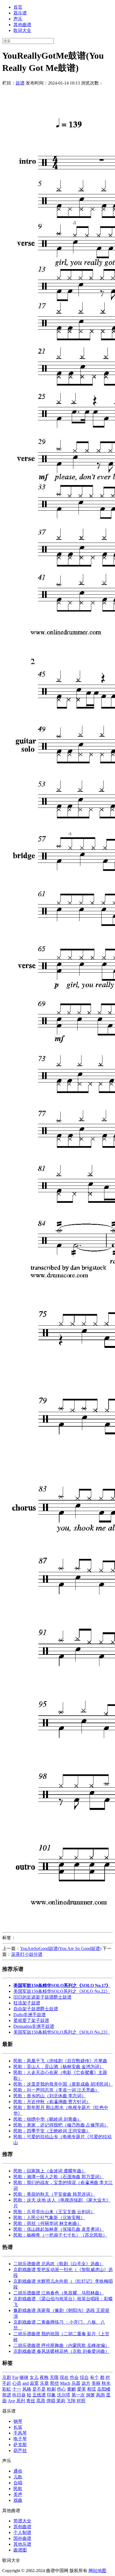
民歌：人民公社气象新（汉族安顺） (49, 2218)
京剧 (7, 2377)
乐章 (44, 2383)
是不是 (39, 2389)
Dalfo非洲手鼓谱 (30, 2015)
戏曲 (18, 2500)
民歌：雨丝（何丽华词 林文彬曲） (47, 2223)
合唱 (18, 2483)
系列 (21, 2401)
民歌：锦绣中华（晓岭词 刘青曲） (47, 2119)
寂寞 (34, 2383)
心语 (17, 2383)
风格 (27, 2389)
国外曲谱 (22, 2538)
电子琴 (20, 2439)
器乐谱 (20, 13)
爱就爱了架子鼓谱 (31, 2020)
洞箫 (90, 2395)
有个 (94, 2377)
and (26, 2383)
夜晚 (44, 2377)
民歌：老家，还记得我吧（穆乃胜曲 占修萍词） (61, 2125)
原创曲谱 (22, 2527)
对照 (81, 2401)
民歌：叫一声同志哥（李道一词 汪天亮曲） (56, 2090)
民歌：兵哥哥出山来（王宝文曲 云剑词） (54, 2212)
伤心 (61, 2389)
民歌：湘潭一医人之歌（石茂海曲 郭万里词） (59, 2177)
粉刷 (51, 2389)
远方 (86, 2383)
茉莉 (61, 2401)
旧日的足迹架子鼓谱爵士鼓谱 (42, 1997)
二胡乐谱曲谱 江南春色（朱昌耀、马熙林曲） (59, 2293)
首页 (18, 7)
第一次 (78, 2395)
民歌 (18, 2489)
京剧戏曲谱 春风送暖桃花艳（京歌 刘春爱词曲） (61, 2351)
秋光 (106, 2383)
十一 (17, 2389)
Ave (11, 2401)
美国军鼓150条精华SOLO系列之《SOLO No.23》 (62, 2032)
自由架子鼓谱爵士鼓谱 (36, 2009)
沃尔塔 (64, 2395)
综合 (84, 2377)
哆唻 (24, 2377)
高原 (41, 2401)
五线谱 (39, 2395)
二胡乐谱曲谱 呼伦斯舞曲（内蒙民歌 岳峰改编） (61, 2345)
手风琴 (20, 2433)
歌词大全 (22, 30)
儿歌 (18, 2477)
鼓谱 (20, 83)
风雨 (100, 2395)
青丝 (31, 2401)
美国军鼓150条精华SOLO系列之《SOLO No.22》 (62, 1991)
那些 (54, 2383)
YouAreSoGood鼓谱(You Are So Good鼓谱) (61, 1948)
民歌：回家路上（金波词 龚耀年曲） (50, 2171)
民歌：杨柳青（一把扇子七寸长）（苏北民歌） (60, 2235)
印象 (51, 2395)
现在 (64, 2377)
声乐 (18, 19)
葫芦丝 (20, 2450)
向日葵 (19, 2395)
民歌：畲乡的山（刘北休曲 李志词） (50, 2096)
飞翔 (71, 2401)
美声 (18, 2494)
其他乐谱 (22, 2544)
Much (65, 2383)
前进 (7, 2395)
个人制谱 (22, 2532)
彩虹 (7, 2389)
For (15, 2377)
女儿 (34, 2377)
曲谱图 (20, 2550)
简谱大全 (22, 2521)
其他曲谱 (22, 25)
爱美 (82, 2389)
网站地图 (97, 2571)
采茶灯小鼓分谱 (27, 1954)
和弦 (92, 2389)
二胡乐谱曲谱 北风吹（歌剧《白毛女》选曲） (59, 2264)
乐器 (76, 2383)
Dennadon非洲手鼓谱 (34, 2026)
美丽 (96, 2383)
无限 (54, 2377)
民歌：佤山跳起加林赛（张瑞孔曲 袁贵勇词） (59, 2229)
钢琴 (18, 2421)
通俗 (18, 2471)
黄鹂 (71, 2389)
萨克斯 (20, 2445)
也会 (74, 2377)
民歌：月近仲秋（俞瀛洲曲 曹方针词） (52, 2102)
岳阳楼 (104, 2389)
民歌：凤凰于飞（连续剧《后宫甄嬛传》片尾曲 (60, 2061)
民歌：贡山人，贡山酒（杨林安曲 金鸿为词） (59, 2067)
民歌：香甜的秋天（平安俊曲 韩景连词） (54, 2194)
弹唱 (51, 2401)
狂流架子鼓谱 (27, 2003)
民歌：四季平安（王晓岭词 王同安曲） (52, 2131)
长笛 (18, 2427)
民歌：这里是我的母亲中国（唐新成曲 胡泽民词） (63, 2084)
